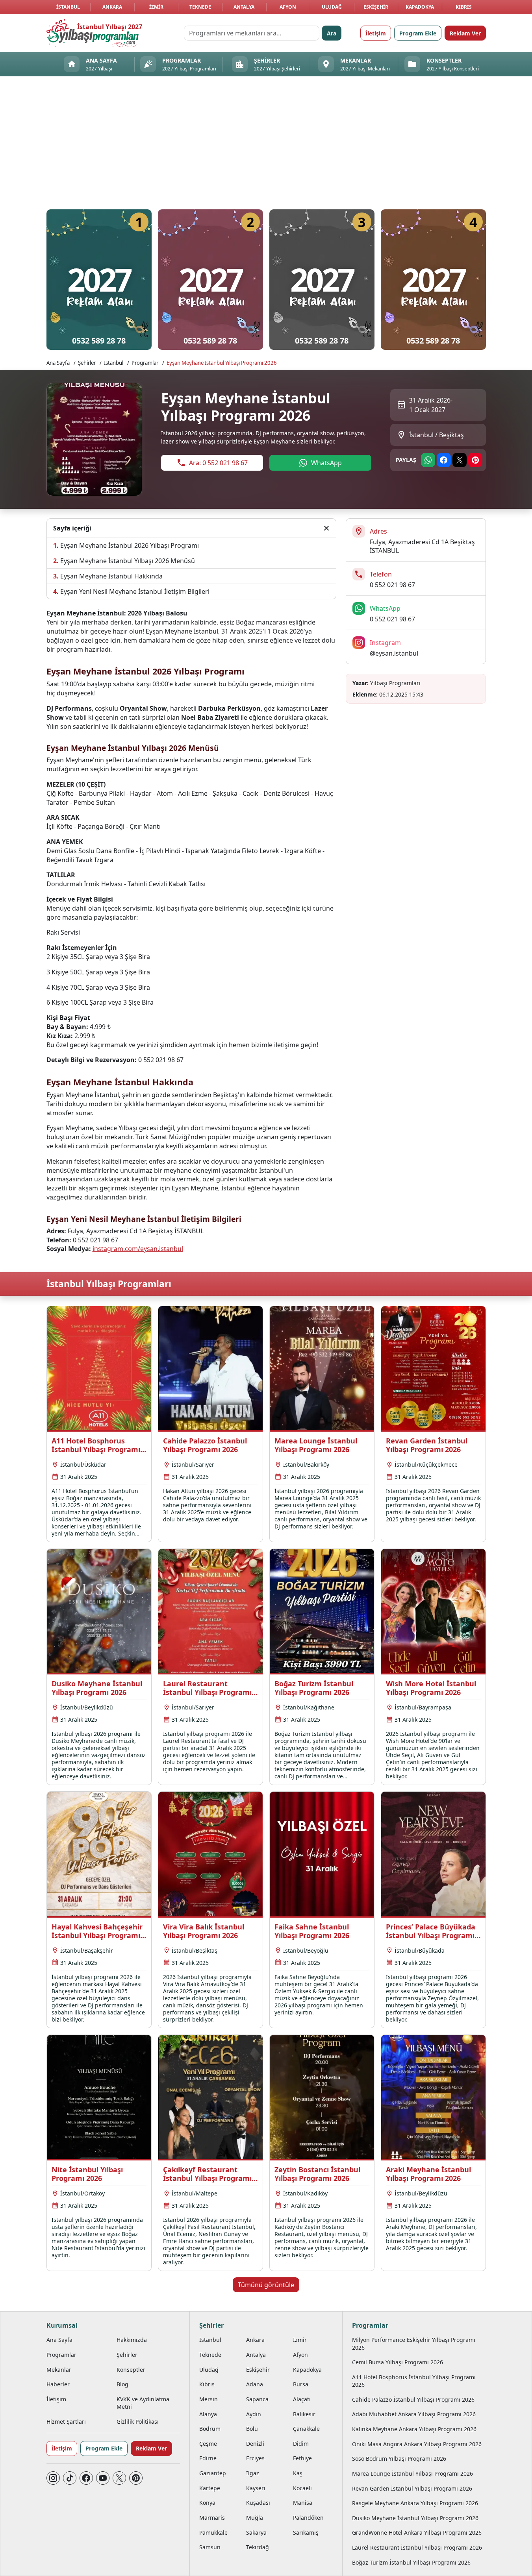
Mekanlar (59, 2370)
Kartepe (210, 2488)
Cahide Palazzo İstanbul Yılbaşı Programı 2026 (413, 2400)
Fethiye (302, 2458)
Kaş (298, 2473)
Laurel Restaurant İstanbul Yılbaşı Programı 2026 (417, 2547)
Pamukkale (213, 2533)
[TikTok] (70, 2478)
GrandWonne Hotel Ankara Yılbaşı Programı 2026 (417, 2533)
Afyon (288, 7)
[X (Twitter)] (119, 2478)
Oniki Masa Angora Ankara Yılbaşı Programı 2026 (417, 2444)
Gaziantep (213, 2473)
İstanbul (68, 7)
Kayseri (256, 2488)
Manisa (303, 2503)
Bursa (301, 2384)
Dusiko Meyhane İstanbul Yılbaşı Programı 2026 (415, 2518)
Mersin (209, 2399)
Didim (301, 2444)
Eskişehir (376, 7)
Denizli (255, 2444)
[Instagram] (53, 2478)
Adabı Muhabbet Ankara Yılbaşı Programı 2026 (414, 2414)
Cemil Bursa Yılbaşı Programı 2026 (398, 2362)
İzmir (156, 7)
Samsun (210, 2547)
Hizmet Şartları (66, 2422)
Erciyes (255, 2458)
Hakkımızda (132, 2340)
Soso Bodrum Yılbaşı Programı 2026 (399, 2459)
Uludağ (332, 7)
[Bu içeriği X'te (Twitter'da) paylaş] (460, 460)
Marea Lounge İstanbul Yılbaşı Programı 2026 (412, 2473)
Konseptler (131, 2370)
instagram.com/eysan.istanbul (138, 1249)
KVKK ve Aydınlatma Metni (143, 2403)
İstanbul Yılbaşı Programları (109, 1284)
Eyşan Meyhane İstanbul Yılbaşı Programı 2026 (222, 363)
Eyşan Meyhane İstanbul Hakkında (111, 576)
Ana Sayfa (58, 363)
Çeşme (208, 2444)
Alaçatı (302, 2399)
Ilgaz (253, 2473)
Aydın (254, 2414)
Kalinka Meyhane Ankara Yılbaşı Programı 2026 (414, 2429)
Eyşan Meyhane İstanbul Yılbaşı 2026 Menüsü (128, 561)
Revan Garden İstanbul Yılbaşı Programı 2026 (412, 2488)
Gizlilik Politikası (138, 2422)
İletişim (376, 33)
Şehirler (87, 363)
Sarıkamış (306, 2533)
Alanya (208, 2414)
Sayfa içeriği (72, 528)
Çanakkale (306, 2429)
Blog (122, 2384)
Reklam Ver (465, 33)
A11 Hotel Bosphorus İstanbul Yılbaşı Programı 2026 (414, 2381)
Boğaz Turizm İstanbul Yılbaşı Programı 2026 (411, 2562)
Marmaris (212, 2518)
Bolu (252, 2429)
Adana (255, 2384)
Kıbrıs (464, 7)
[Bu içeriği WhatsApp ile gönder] (428, 460)
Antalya (244, 7)
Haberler (58, 2384)
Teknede (200, 7)
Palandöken (308, 2518)
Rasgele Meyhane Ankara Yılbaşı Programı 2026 (415, 2503)
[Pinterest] (136, 2478)
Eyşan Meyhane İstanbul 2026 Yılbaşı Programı (130, 545)
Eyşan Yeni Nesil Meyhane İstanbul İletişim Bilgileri (135, 591)
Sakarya (256, 2533)
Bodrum (210, 2429)
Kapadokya (420, 7)
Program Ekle (418, 33)
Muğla (255, 2518)
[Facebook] (86, 2478)
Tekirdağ (258, 2547)
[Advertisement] (266, 145)
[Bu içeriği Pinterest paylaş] (475, 460)
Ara (332, 33)
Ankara (112, 7)
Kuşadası (258, 2503)
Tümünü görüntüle (266, 2285)
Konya (207, 2503)
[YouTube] (103, 2478)
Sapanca (257, 2399)
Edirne (208, 2458)
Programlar (145, 363)
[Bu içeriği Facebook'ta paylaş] (444, 460)
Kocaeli (302, 2488)
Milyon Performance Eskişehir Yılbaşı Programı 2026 (414, 2343)
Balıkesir (304, 2414)
